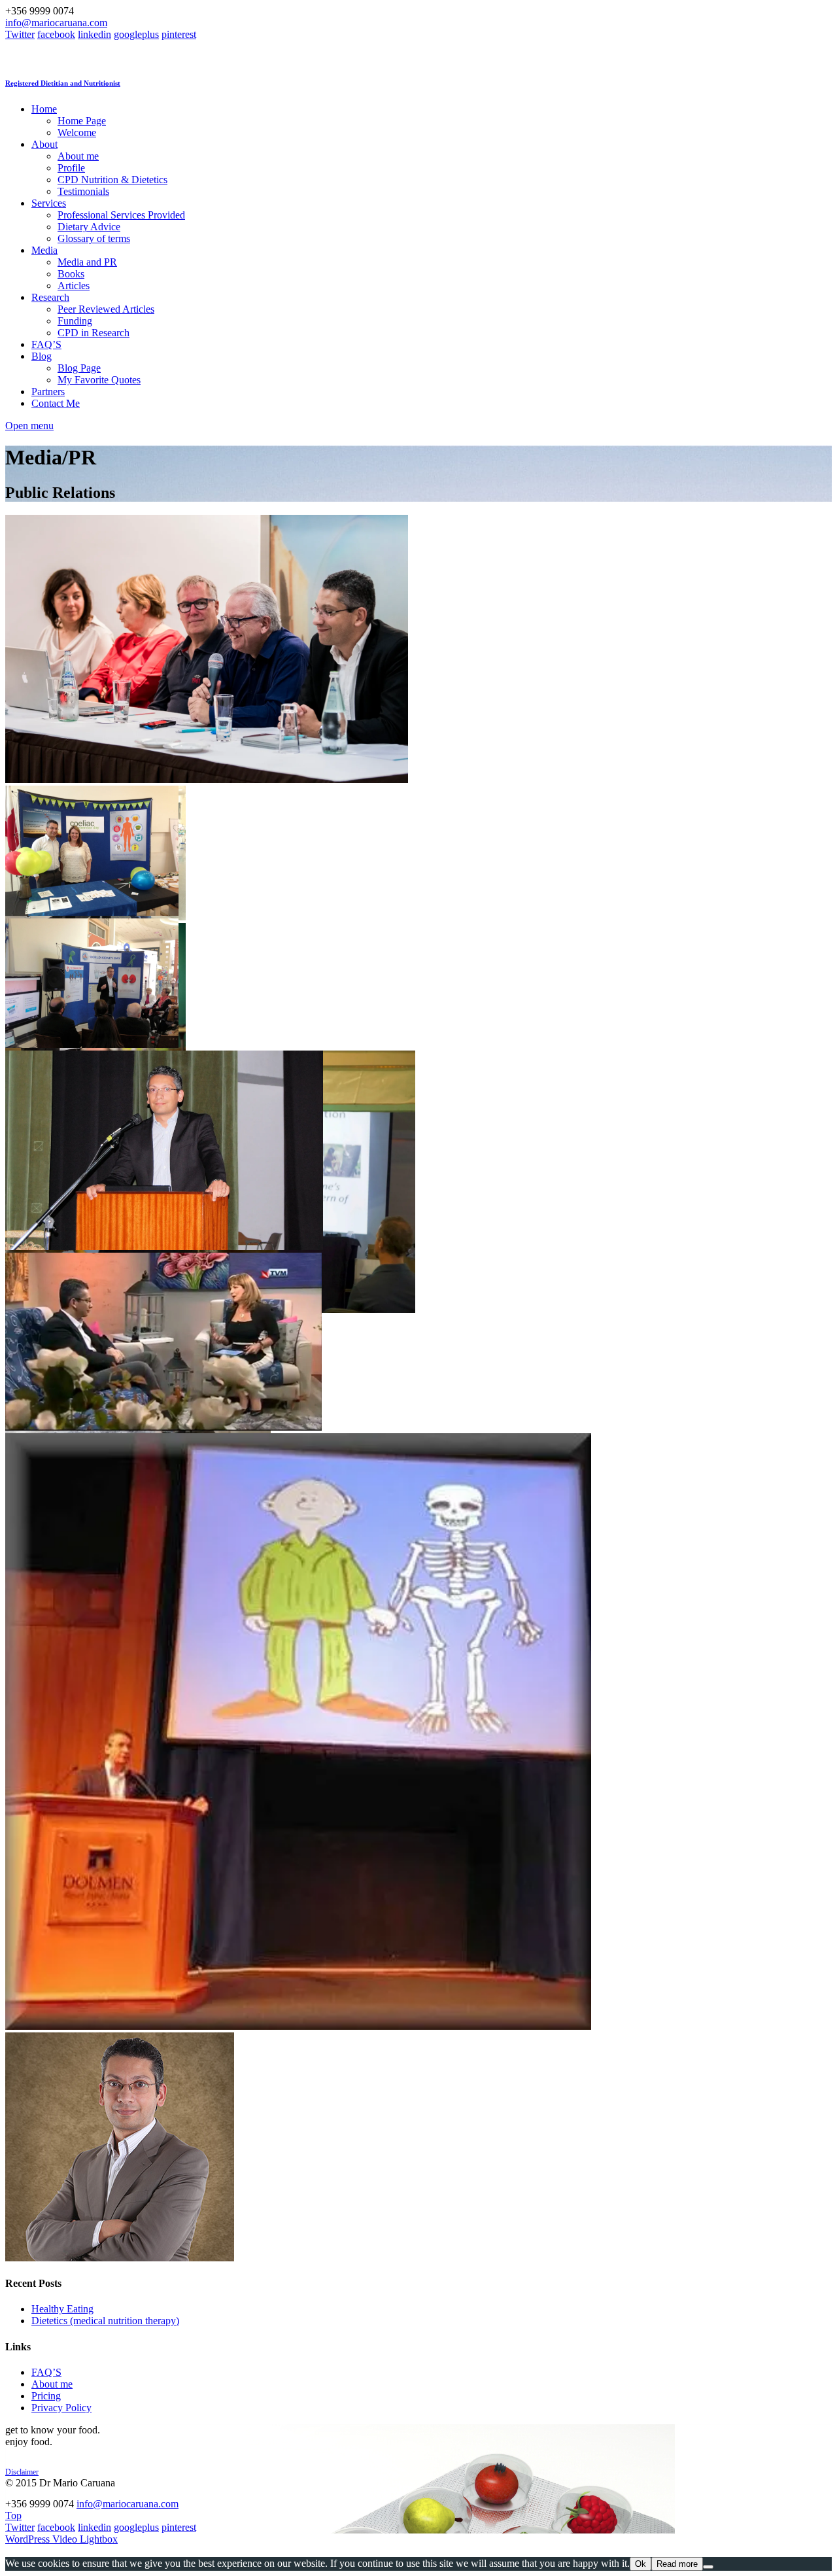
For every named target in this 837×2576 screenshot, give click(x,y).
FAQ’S (46, 344)
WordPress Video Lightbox (61, 2539)
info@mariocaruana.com (56, 23)
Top (13, 2515)
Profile (71, 168)
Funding (75, 321)
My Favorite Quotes (99, 380)
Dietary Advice (89, 227)
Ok (641, 2564)
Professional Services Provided (121, 215)
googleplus (136, 34)
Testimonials (83, 191)
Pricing (46, 2396)
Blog (42, 356)
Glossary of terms (94, 238)
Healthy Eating (62, 2309)
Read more (677, 2564)
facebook (56, 34)
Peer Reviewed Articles (106, 309)
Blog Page (79, 368)
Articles (74, 286)
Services (49, 203)
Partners (48, 392)
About (44, 144)
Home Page (82, 121)
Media (44, 250)
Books (71, 274)
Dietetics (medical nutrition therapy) (105, 2321)
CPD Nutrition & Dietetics (112, 180)
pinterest (179, 34)
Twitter (20, 34)
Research (50, 297)
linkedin (94, 34)
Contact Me (56, 403)
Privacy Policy (61, 2408)
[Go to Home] (166, 57)
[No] (708, 2567)
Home (44, 109)
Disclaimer (22, 2472)
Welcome (77, 132)
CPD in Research (94, 333)
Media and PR (87, 262)
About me (78, 156)
